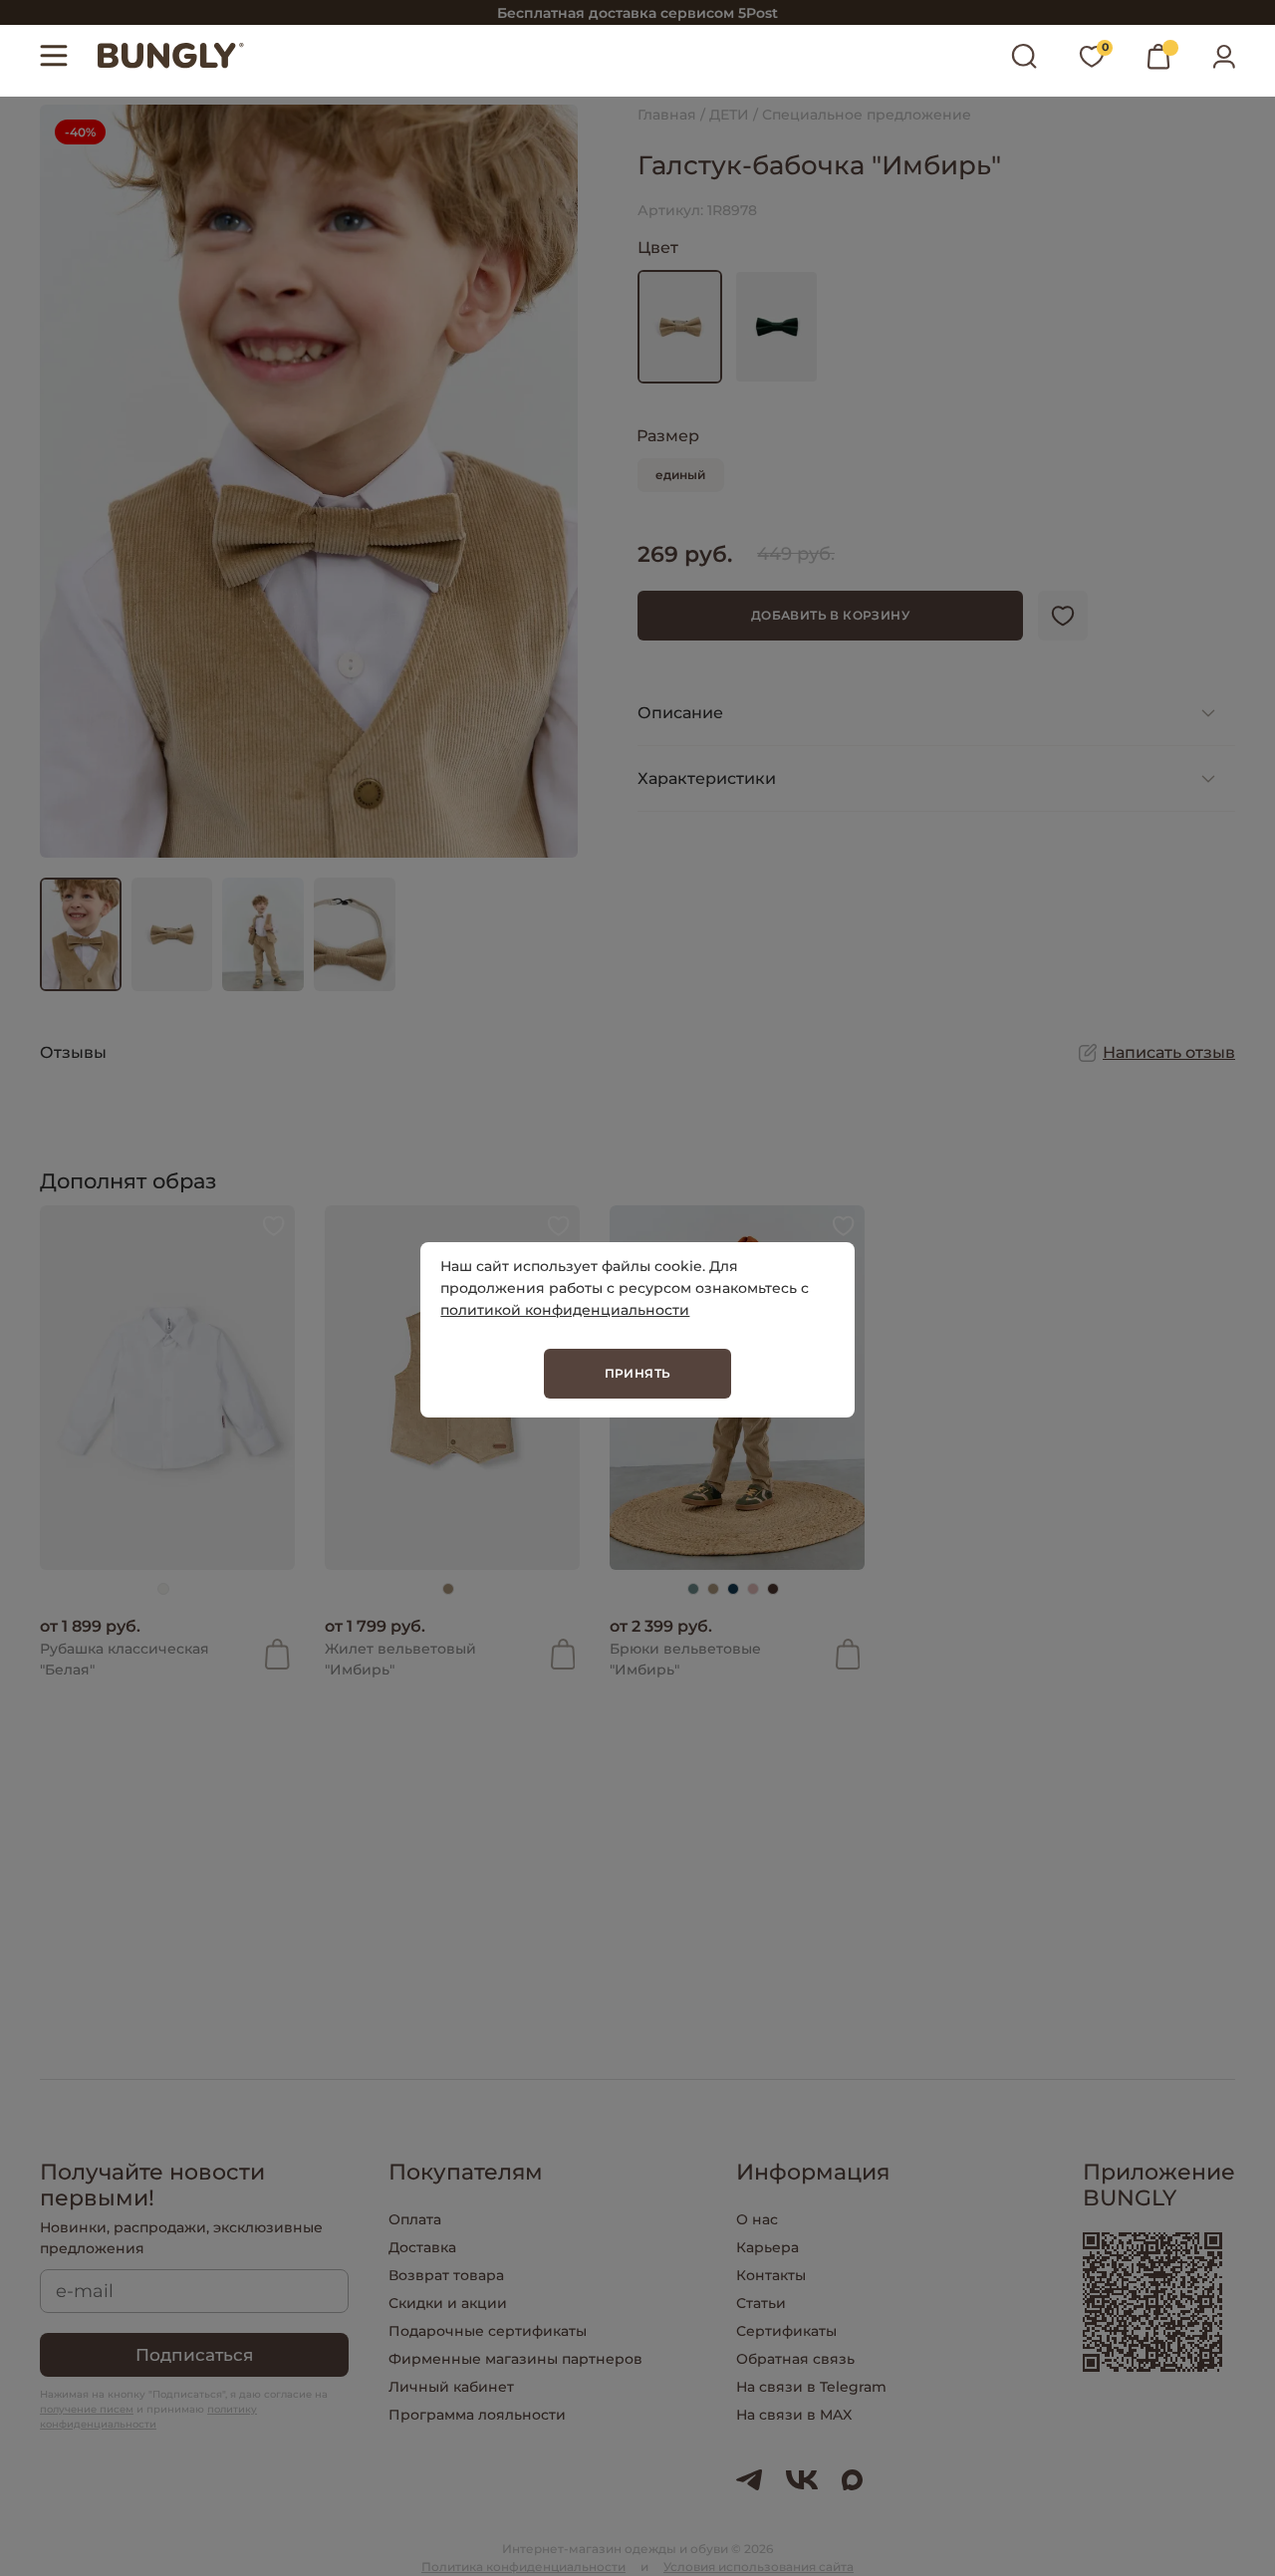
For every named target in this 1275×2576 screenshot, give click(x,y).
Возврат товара (446, 2275)
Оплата (415, 2219)
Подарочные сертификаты (488, 2331)
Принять (638, 1373)
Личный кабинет (451, 2387)
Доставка (422, 2247)
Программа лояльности (477, 2415)
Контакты (771, 2275)
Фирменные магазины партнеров (515, 2359)
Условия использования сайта (759, 2567)
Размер (668, 436)
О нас (757, 2219)
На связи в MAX (794, 2415)
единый (680, 475)
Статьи (761, 2303)
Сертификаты (786, 2331)
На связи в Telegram (811, 2387)
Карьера (767, 2247)
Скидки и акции (448, 2303)
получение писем (87, 2409)
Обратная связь (795, 2359)
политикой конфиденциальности (565, 1310)
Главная (667, 115)
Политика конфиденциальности (523, 2567)
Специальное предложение (867, 115)
